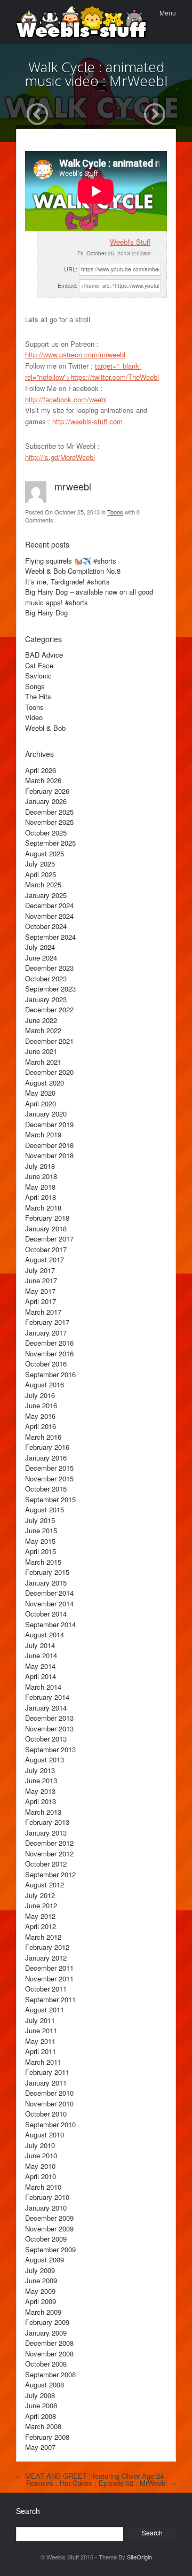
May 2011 (40, 2041)
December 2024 (49, 905)
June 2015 (41, 1530)
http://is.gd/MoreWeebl (60, 457)
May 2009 (40, 2291)
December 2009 (49, 2218)
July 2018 (40, 1166)
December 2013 (49, 1718)
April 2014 (41, 1676)
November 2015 (49, 1478)
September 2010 (50, 2124)
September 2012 (50, 1874)
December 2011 (49, 1968)
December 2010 (49, 2093)
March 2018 (43, 1208)
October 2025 (46, 833)
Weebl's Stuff (130, 242)
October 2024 (46, 926)
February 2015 (47, 1572)
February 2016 (47, 1447)
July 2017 (40, 1270)
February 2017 (47, 1322)
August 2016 (45, 1384)
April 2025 (41, 874)
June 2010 (41, 2155)
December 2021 (49, 1041)
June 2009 (41, 2280)
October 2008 (46, 2364)
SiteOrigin (139, 2557)
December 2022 (49, 1009)
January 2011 (46, 2083)
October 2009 (46, 2239)
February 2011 (47, 2072)
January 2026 (46, 801)
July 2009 (40, 2270)
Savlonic (38, 676)
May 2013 (40, 1791)
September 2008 (50, 2374)
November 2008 (49, 2353)
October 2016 (46, 1364)
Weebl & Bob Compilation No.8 (73, 571)
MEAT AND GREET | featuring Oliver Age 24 (90, 2476)
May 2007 (40, 2447)
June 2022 (41, 1020)
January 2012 (46, 1958)
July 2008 (40, 2395)
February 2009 (47, 2322)
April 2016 (41, 1426)
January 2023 (46, 999)
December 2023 (49, 968)
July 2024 (40, 947)
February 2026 (47, 791)
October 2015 (46, 1489)
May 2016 (40, 1416)
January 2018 (46, 1228)
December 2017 (49, 1239)
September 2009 (50, 2249)
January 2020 (46, 1114)
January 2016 (46, 1458)
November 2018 (49, 1155)
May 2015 (40, 1541)
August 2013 (45, 1759)
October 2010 (46, 2114)
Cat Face (39, 665)
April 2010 (41, 2176)
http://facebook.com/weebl (66, 399)
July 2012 (40, 1895)
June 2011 (41, 2030)
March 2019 (43, 1134)
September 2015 (50, 1499)
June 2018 (41, 1176)
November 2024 (49, 916)
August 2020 (45, 1083)
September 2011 (50, 1999)
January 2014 (46, 1708)
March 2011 (43, 2062)
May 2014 (40, 1666)
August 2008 (45, 2384)
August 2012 (45, 1884)
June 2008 (41, 2405)
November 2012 (49, 1853)
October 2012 (46, 1864)
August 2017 (45, 1259)
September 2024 (50, 937)
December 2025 (49, 812)
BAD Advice (44, 655)
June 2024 (41, 958)
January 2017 (46, 1333)
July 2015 (40, 1520)
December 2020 (49, 1072)
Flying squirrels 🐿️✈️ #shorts (71, 561)
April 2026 (41, 770)
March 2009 (43, 2312)
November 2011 (49, 1978)
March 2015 (43, 1562)
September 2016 (50, 1374)
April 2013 (41, 1801)
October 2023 (46, 978)
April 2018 (41, 1197)
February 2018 (47, 1218)
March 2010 (43, 2187)
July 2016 (40, 1395)
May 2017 (40, 1291)
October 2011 (46, 1989)
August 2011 (45, 2009)
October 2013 (46, 1739)
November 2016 (49, 1353)
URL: (71, 269)
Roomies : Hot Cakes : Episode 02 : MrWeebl (101, 2483)
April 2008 (41, 2416)
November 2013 (49, 1728)
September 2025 (50, 843)
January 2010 (46, 2208)
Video (34, 717)
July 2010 (40, 2145)
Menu (168, 13)
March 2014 (43, 1687)
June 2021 (41, 1051)
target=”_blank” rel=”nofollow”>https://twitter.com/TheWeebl (92, 371)
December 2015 (49, 1468)
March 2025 (43, 884)
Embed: (67, 285)
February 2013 (47, 1822)
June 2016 (41, 1405)
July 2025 (40, 864)
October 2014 (46, 1614)
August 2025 (45, 853)
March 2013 (43, 1812)
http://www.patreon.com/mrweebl (75, 354)
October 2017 (46, 1249)
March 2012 (43, 1937)
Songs (35, 686)
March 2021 (43, 1062)
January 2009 (46, 2333)
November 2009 (49, 2228)
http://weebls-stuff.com (87, 421)
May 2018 (40, 1187)
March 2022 (43, 1030)
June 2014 (41, 1655)
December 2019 (49, 1124)
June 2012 (41, 1905)
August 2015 (45, 1509)
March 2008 (43, 2426)
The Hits (38, 696)
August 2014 (45, 1634)
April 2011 (41, 2051)
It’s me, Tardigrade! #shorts (67, 581)
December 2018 (49, 1145)
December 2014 (49, 1593)
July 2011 (40, 2020)
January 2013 (46, 1833)
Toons (115, 512)
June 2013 (41, 1780)
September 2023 (50, 989)
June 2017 (41, 1280)
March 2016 (43, 1437)
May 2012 (40, 1916)
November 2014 (49, 1603)
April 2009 (41, 2301)
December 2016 (49, 1343)
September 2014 (50, 1624)
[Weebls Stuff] (81, 22)
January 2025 (46, 895)
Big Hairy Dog (46, 612)
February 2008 (47, 2437)
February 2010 (47, 2197)
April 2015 (41, 1551)
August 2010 (45, 2134)
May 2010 (40, 2166)
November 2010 (49, 2103)
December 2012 (49, 1843)
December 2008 (49, 2343)
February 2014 (47, 1697)
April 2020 (41, 1103)
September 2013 (50, 1749)
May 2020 (40, 1093)
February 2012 (47, 1947)
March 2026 (43, 780)
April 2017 (41, 1301)
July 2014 (40, 1645)
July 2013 (40, 1770)
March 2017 (43, 1312)
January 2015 (46, 1583)
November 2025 (49, 822)
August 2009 (45, 2259)
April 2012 (41, 1926)
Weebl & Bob (45, 728)
